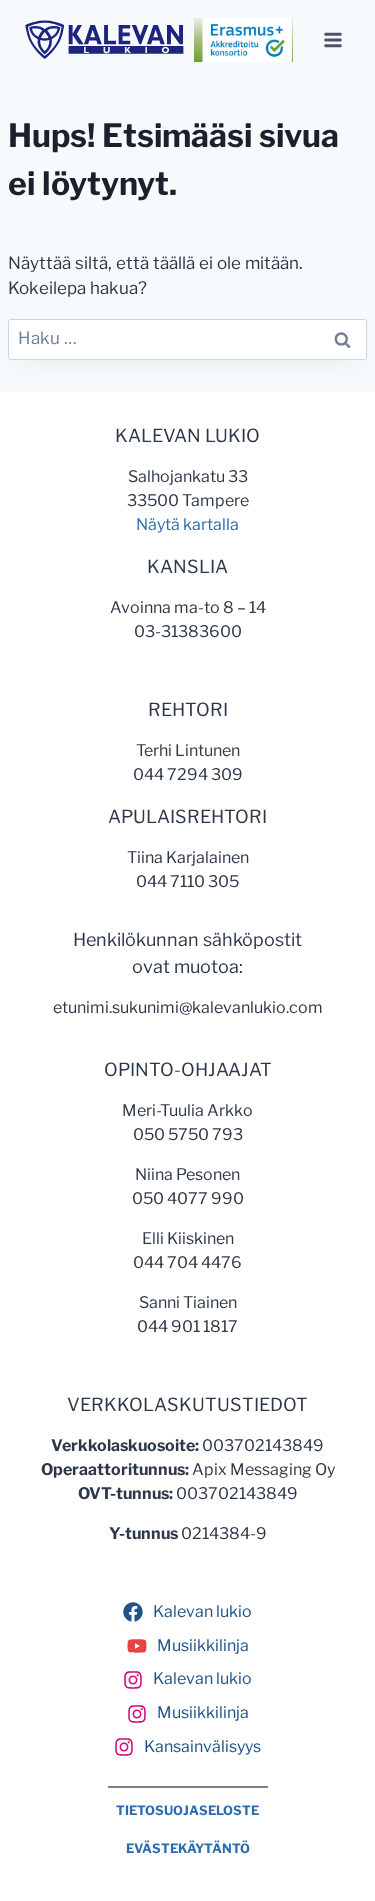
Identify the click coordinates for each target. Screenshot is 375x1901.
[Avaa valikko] (332, 39)
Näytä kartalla (187, 524)
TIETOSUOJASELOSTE (187, 1810)
